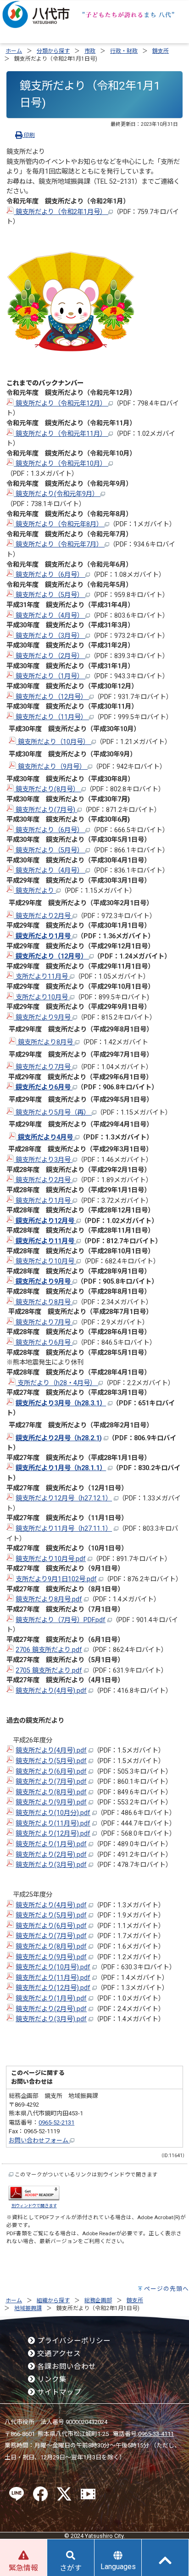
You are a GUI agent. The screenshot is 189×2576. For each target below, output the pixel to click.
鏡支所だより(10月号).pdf (53, 1967)
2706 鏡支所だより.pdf (49, 1650)
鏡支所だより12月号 (45, 1221)
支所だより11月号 (42, 977)
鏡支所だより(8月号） (47, 789)
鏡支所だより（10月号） (54, 742)
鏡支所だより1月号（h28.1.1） (61, 1468)
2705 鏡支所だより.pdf (49, 1671)
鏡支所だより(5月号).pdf (51, 1761)
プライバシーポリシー (73, 2341)
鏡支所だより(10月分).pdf (53, 1813)
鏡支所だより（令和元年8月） (59, 524)
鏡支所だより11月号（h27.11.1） (64, 1529)
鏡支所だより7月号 (43, 1067)
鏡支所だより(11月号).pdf (53, 1823)
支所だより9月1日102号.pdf (56, 1579)
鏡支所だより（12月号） (51, 697)
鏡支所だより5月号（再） (53, 1113)
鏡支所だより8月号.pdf (49, 1599)
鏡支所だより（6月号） (50, 575)
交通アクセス (58, 2354)
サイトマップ (58, 2392)
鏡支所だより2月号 (43, 916)
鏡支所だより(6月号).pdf (51, 1772)
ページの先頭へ (167, 2289)
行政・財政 (124, 51)
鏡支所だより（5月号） (50, 595)
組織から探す (53, 2300)
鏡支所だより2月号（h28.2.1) (59, 1438)
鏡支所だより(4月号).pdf (51, 1691)
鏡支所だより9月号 (43, 1017)
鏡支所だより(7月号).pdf (51, 1782)
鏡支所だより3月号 (43, 1160)
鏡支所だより (35, 891)
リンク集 (51, 2379)
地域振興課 (28, 2308)
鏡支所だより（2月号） (50, 656)
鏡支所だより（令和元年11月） (61, 434)
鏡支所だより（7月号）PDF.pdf (61, 1620)
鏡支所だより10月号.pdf (51, 1559)
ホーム (14, 51)
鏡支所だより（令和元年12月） (61, 403)
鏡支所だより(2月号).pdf (51, 1855)
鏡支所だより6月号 (43, 1087)
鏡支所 (161, 51)
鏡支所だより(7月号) (45, 810)
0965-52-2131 (56, 2122)
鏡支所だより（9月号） (52, 767)
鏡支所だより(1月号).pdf (51, 1844)
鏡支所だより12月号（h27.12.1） (64, 1498)
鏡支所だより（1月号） (50, 676)
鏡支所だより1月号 (43, 936)
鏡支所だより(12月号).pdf (53, 1834)
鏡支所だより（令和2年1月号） (61, 212)
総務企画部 (98, 2300)
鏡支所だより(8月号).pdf (51, 1792)
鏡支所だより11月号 (45, 1241)
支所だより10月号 (42, 997)
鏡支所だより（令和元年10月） (61, 464)
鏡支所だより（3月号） (50, 636)
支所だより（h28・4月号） (57, 1383)
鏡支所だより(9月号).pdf (51, 1802)
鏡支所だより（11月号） (51, 717)
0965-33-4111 (156, 2434)
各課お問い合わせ (66, 2367)
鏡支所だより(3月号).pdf (51, 1865)
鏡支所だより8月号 (45, 1042)
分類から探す (53, 51)
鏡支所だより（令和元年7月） (59, 544)
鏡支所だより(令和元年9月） (57, 494)
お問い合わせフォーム (39, 2140)
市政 (90, 51)
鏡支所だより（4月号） (50, 616)
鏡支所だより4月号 (45, 1137)
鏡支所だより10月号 (45, 1261)
